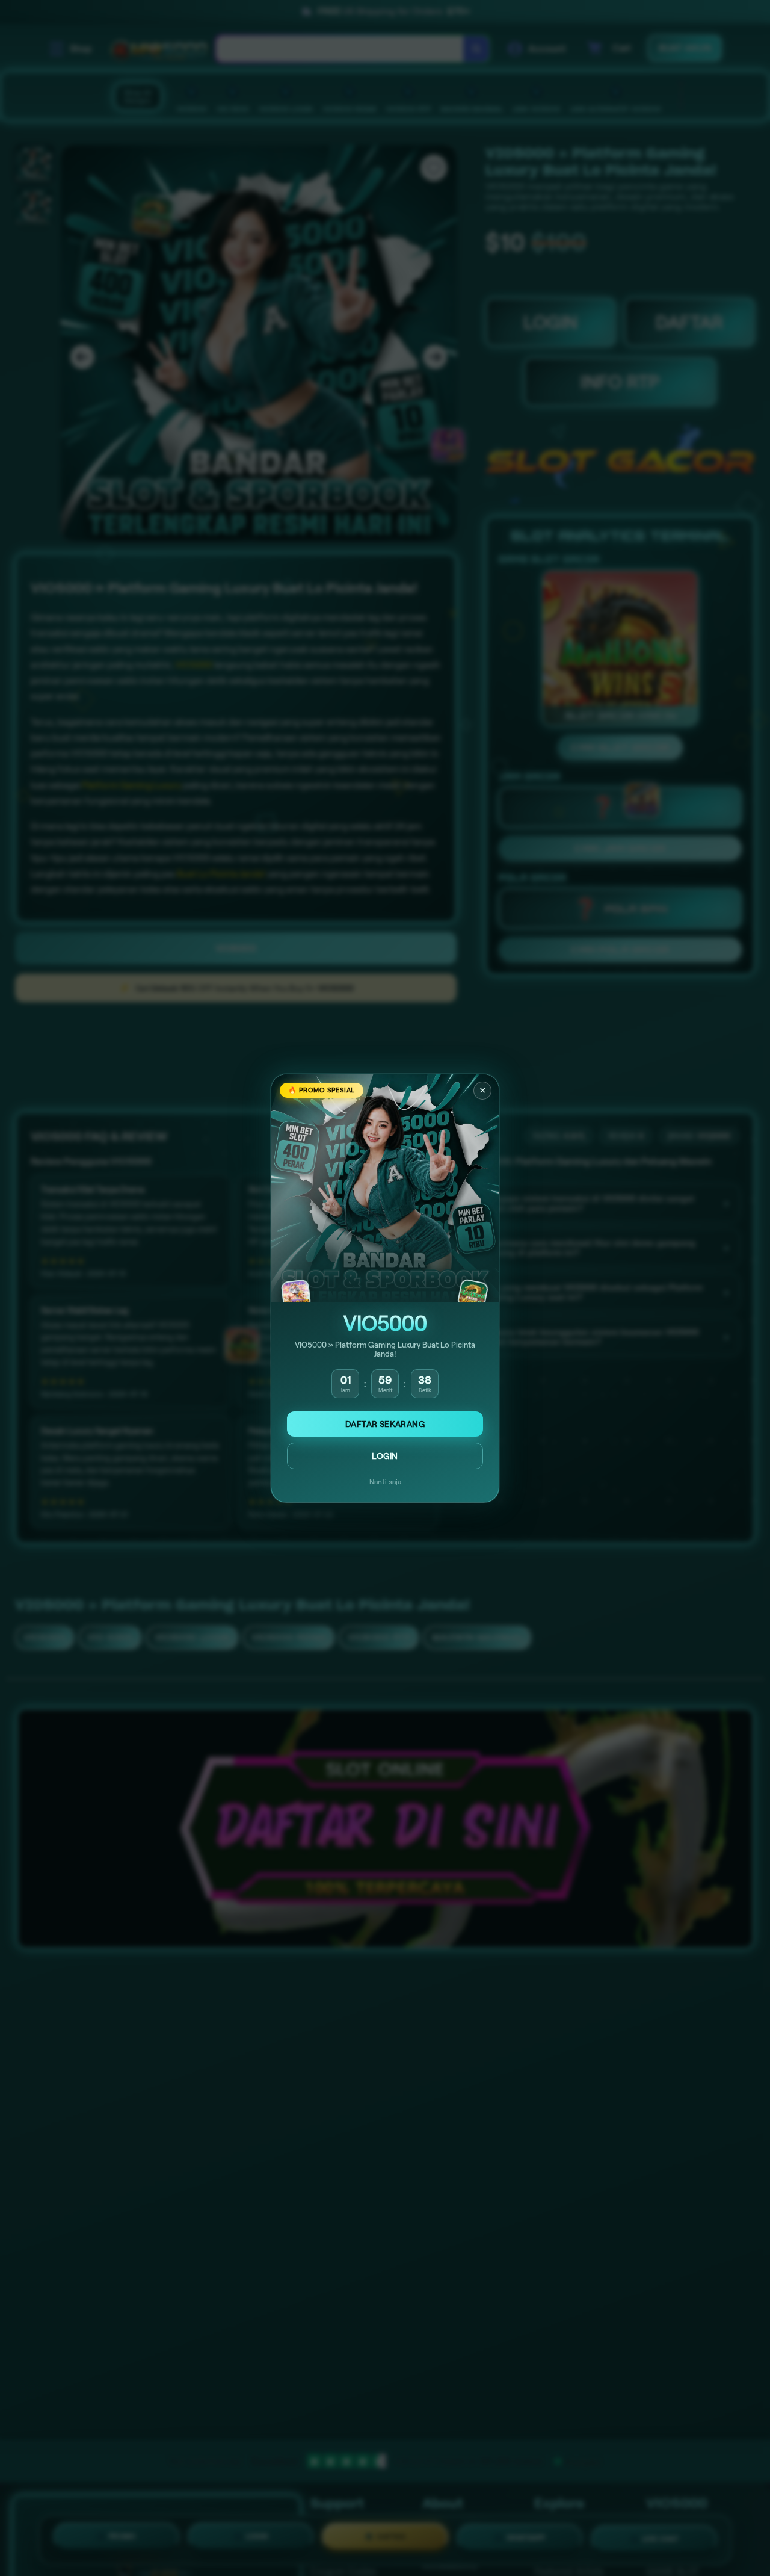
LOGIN (385, 1456)
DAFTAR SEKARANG (385, 1424)
